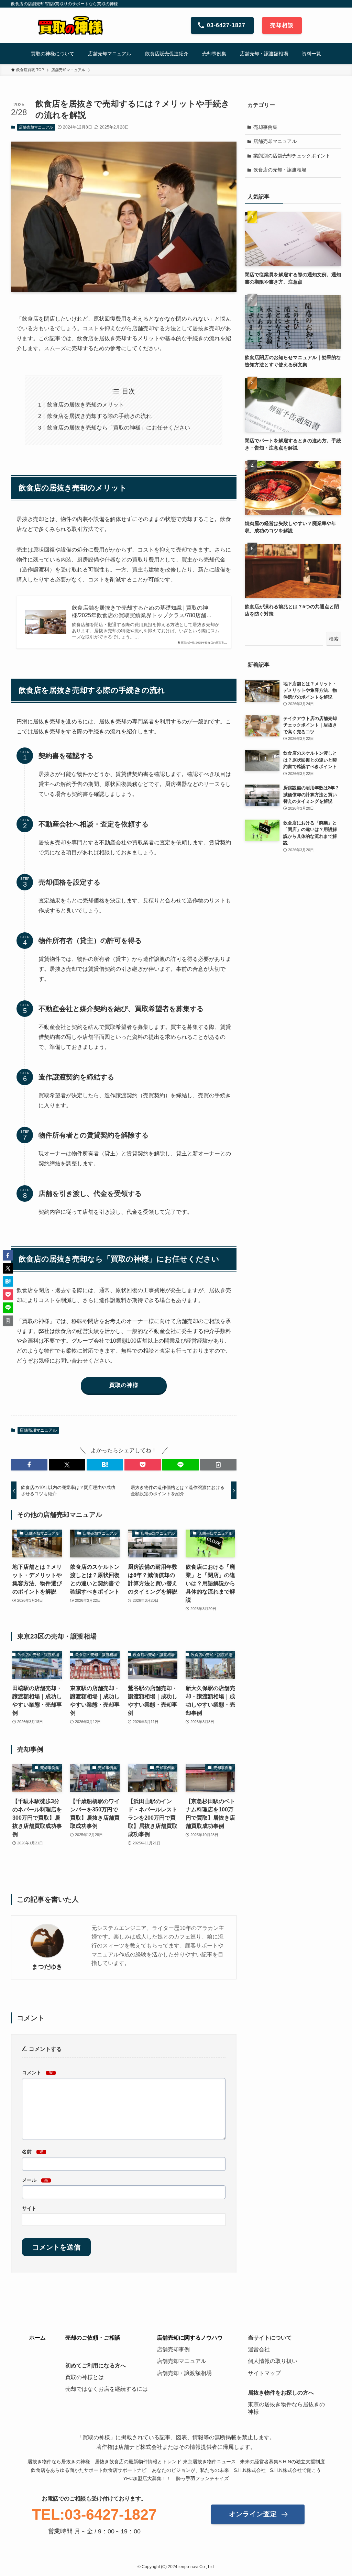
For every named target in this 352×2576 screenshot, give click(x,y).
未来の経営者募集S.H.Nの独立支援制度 (282, 2462)
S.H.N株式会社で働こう (295, 2470)
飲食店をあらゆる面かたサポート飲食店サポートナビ (89, 2470)
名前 (33, 2152)
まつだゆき (47, 1967)
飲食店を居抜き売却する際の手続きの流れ (99, 416)
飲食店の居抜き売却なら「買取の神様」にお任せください (119, 428)
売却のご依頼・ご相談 (93, 2338)
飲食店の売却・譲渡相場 (280, 170)
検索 (334, 639)
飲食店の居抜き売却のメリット (86, 405)
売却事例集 (265, 127)
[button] (29, 1465)
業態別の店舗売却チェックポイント (292, 156)
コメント (37, 2073)
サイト (29, 2208)
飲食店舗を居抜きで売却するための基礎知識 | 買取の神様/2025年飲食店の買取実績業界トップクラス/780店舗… (142, 612)
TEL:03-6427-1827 (94, 2514)
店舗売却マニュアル (36, 127)
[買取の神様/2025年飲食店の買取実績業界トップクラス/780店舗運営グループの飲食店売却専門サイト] (70, 25)
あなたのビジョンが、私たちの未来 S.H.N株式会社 (209, 2470)
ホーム (37, 2338)
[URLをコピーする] (218, 1465)
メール (35, 2180)
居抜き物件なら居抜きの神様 (59, 2462)
